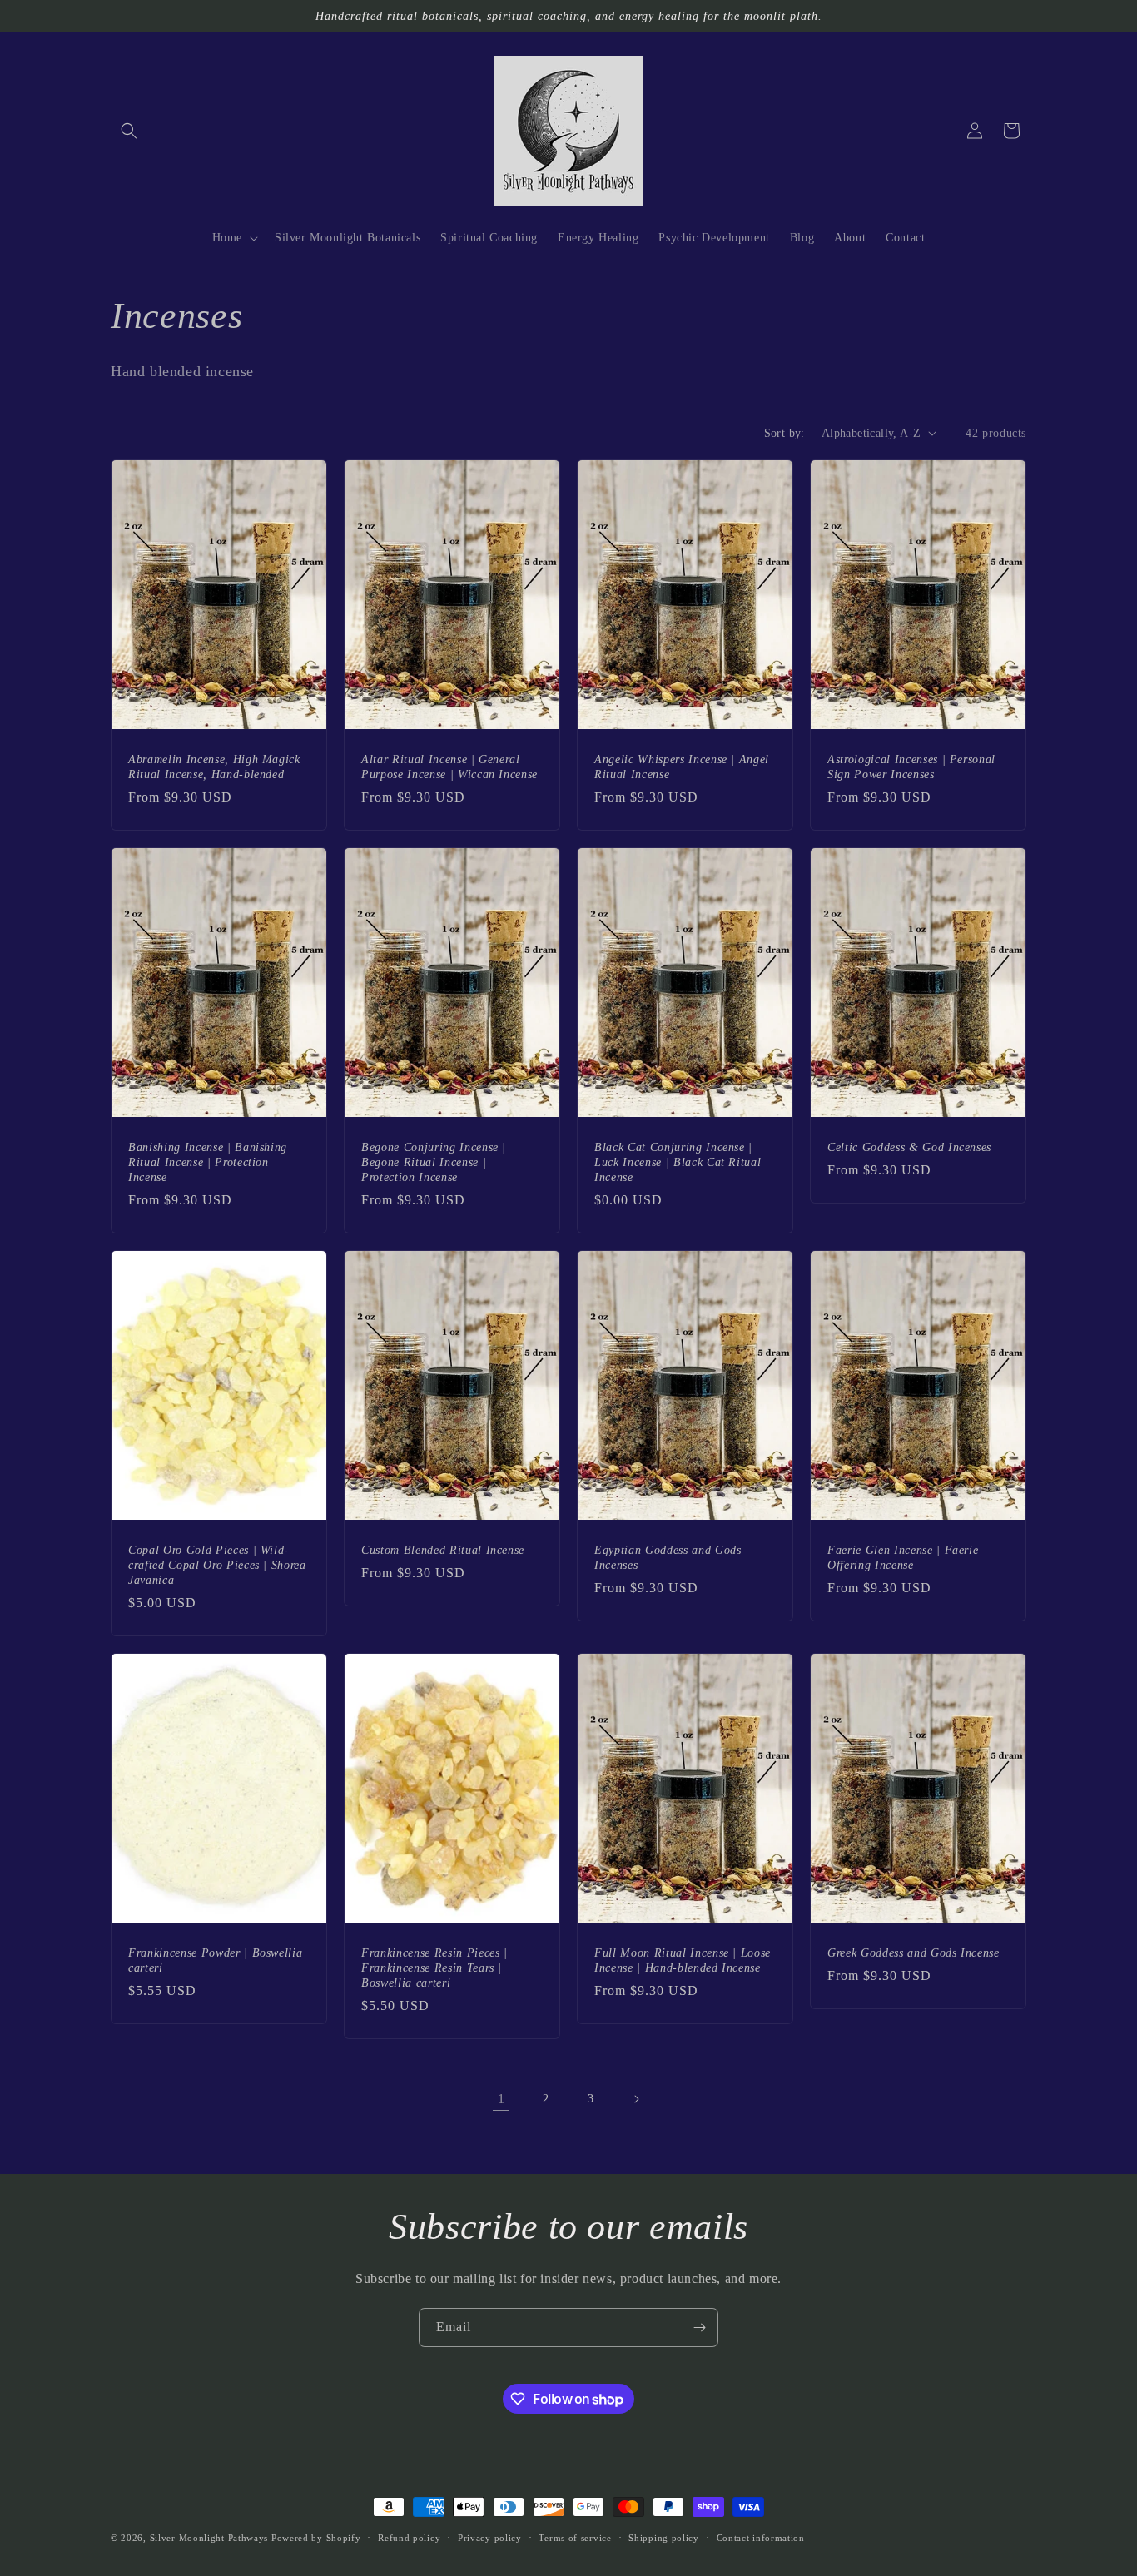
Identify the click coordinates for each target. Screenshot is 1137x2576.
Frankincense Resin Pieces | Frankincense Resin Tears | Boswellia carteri (434, 1967)
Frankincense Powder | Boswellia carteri (215, 1959)
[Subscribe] (699, 2328)
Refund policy (409, 2538)
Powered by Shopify (316, 2538)
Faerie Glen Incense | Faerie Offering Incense (903, 1556)
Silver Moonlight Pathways (209, 2538)
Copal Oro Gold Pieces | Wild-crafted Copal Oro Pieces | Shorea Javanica (217, 1564)
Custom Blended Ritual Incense (443, 1549)
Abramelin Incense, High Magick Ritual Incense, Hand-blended (214, 766)
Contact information (761, 2538)
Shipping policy (664, 2538)
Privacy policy (490, 2538)
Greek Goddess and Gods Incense (914, 1952)
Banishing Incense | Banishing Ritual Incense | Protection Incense (208, 1161)
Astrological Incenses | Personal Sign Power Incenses (911, 766)
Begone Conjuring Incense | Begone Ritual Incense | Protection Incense (434, 1161)
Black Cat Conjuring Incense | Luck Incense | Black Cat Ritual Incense (678, 1161)
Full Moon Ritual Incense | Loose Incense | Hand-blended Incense (683, 1959)
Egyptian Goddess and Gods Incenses (668, 1556)
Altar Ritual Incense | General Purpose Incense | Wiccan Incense (449, 766)
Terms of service (575, 2538)
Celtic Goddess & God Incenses (909, 1146)
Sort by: (784, 433)
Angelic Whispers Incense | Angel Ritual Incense (682, 766)
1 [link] (501, 2099)
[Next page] (636, 2099)
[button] (129, 131)
